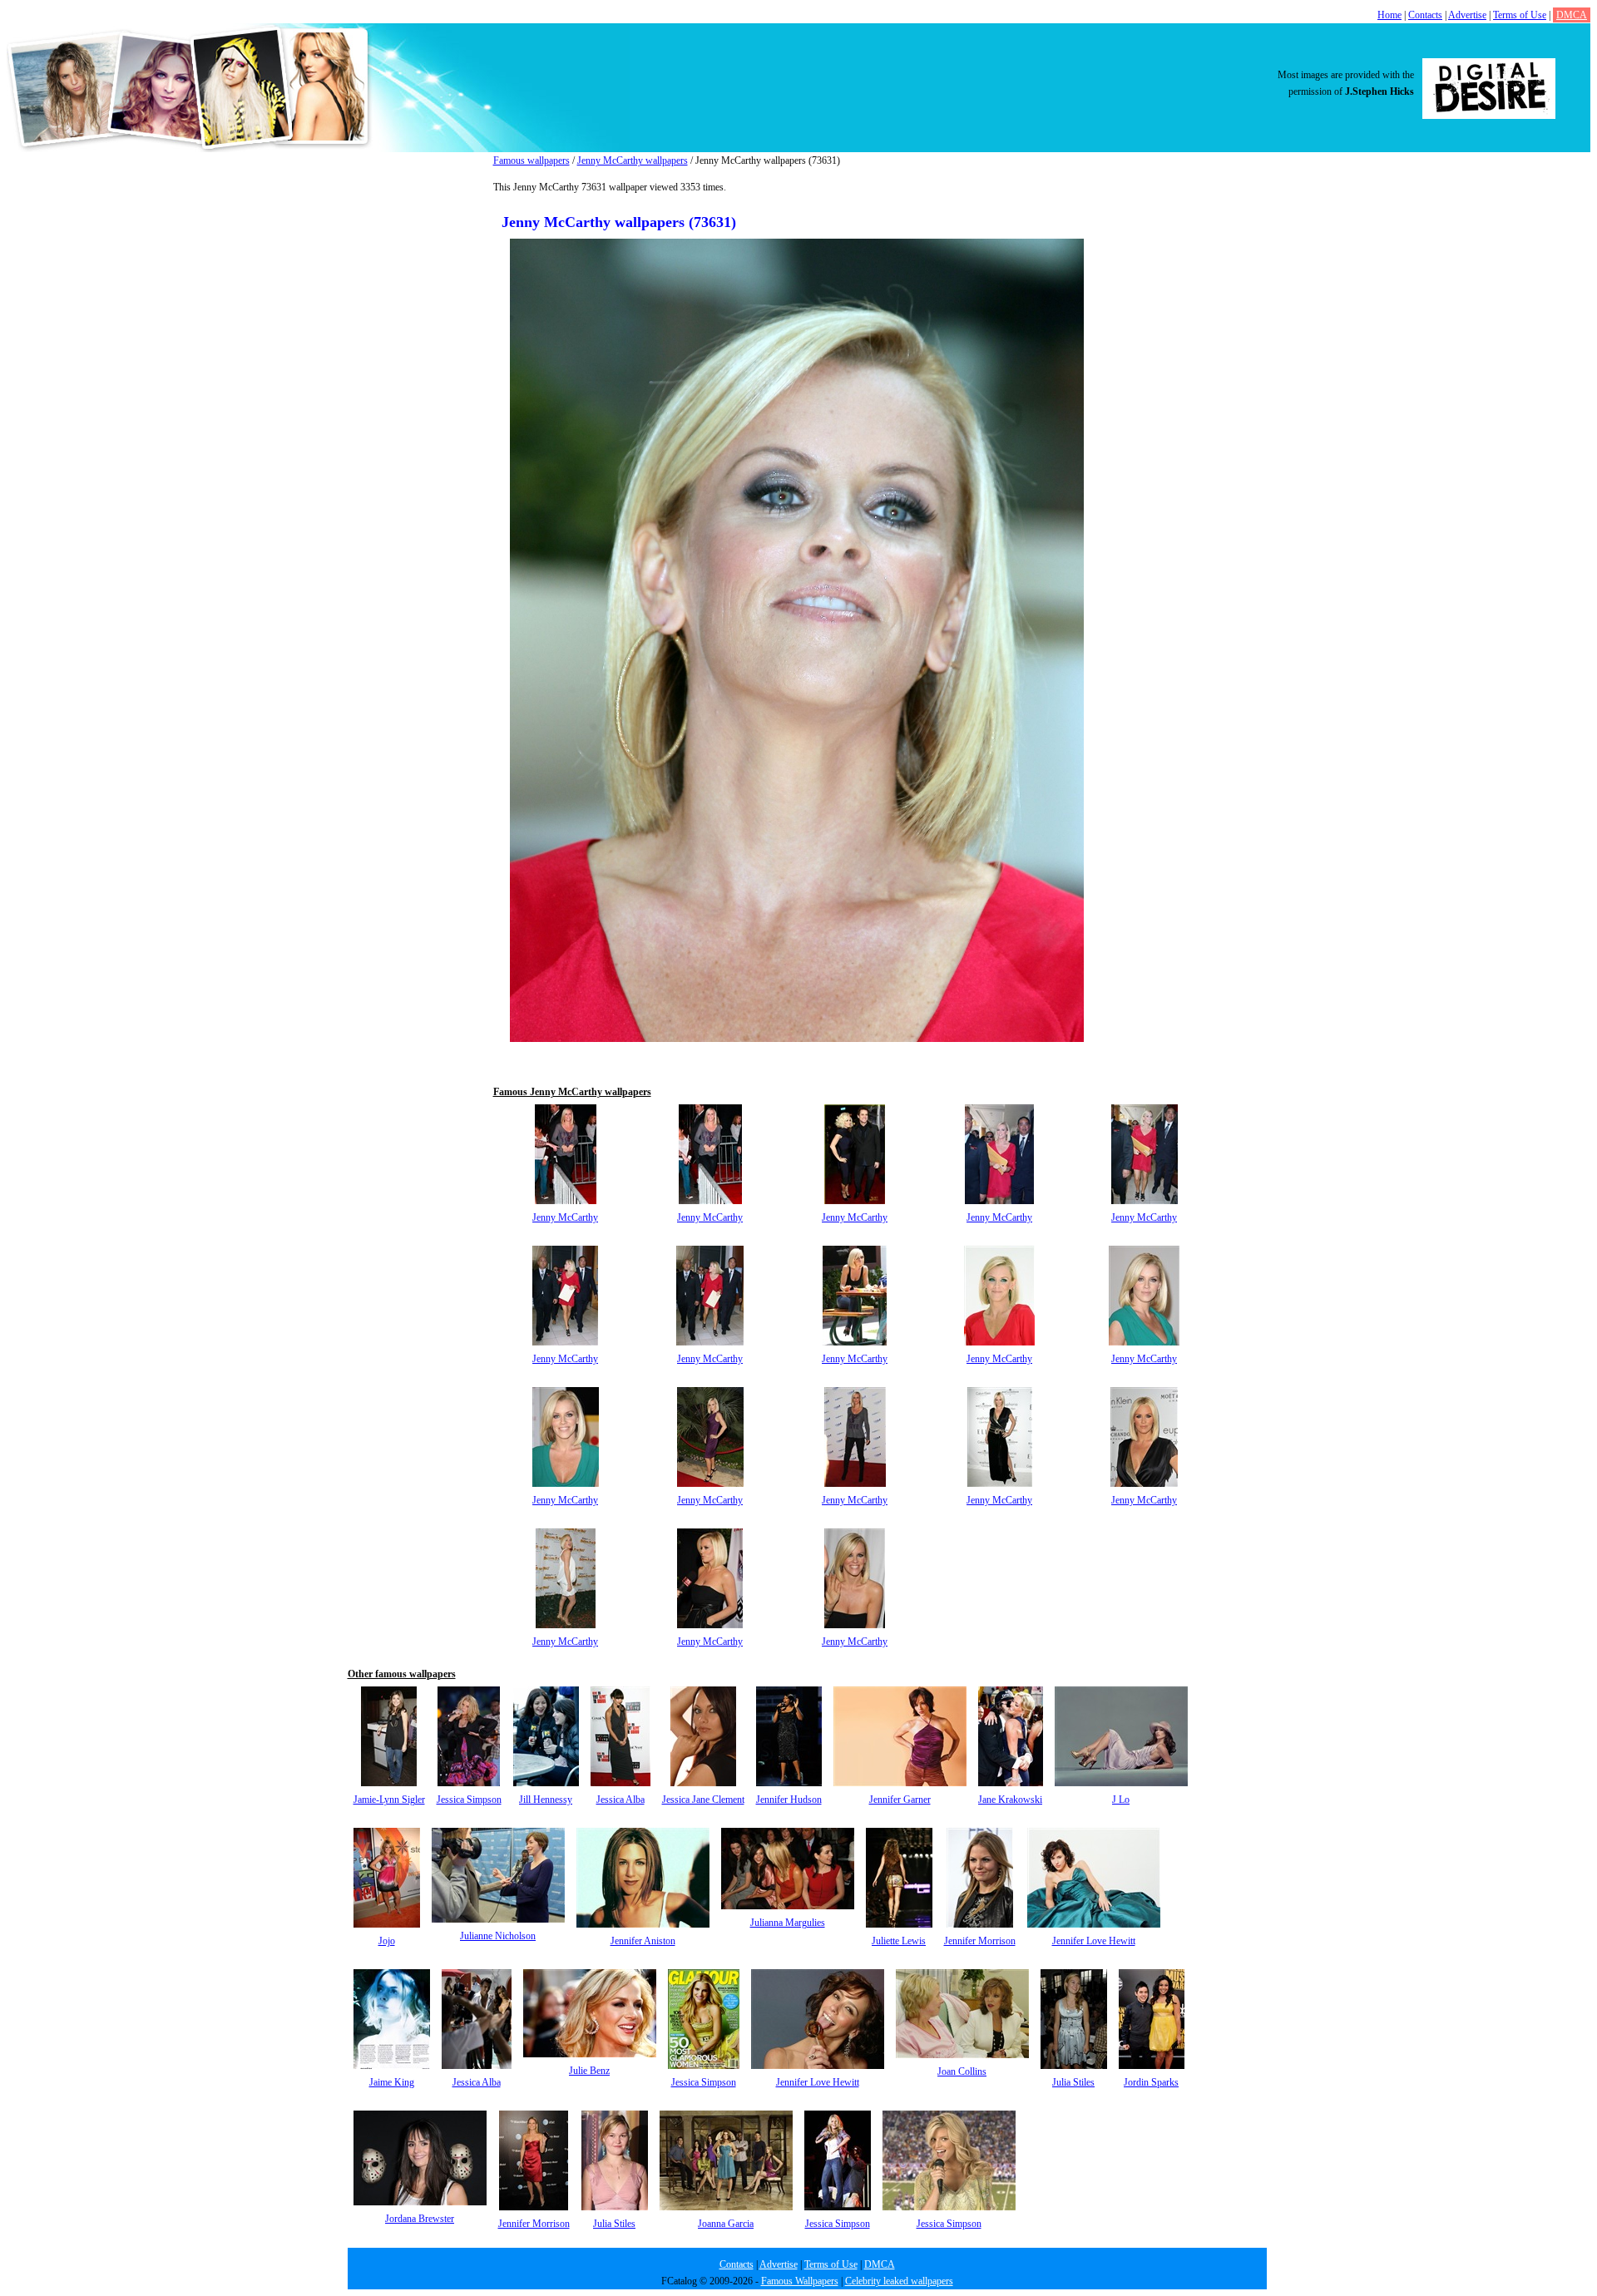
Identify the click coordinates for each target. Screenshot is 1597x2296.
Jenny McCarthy (565, 1217)
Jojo (387, 1941)
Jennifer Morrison (980, 1941)
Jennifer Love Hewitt (1094, 1941)
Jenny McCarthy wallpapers (633, 160)
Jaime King (392, 2082)
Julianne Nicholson (498, 1936)
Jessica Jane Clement (703, 1800)
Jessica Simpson (469, 1800)
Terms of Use (1520, 15)
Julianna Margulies (788, 1923)
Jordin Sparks (1151, 2082)
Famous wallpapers (532, 160)
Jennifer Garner (900, 1800)
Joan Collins (962, 2071)
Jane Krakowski (1010, 1800)
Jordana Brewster (420, 2219)
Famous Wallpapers (800, 2281)
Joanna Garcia (726, 2224)
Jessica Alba (621, 1800)
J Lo (1121, 1800)
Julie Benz (589, 2071)
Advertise (1467, 15)
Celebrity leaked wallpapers (899, 2281)
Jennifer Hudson (789, 1800)
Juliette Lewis (899, 1941)
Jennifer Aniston (643, 1941)
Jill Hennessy (546, 1800)
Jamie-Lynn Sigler (389, 1800)
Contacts (1425, 15)
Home (1389, 15)
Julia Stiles (1073, 2082)
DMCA (1572, 15)
